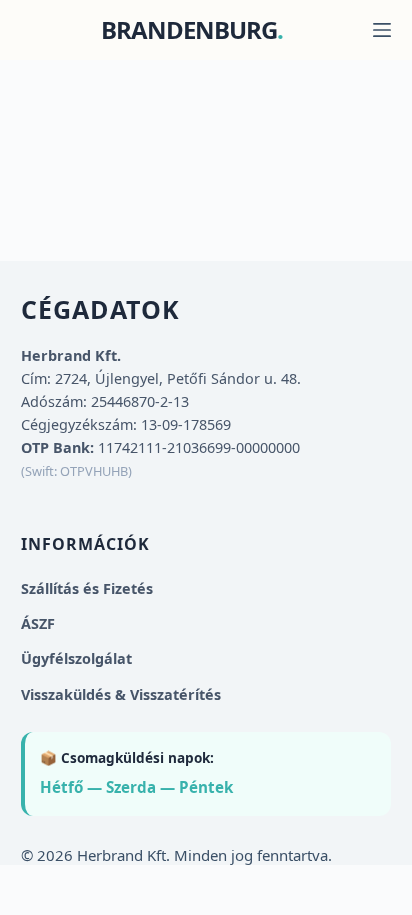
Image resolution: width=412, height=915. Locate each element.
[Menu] (382, 30)
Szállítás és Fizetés (87, 588)
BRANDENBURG (189, 29)
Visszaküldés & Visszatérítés (121, 694)
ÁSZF (38, 623)
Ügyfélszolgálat (76, 658)
